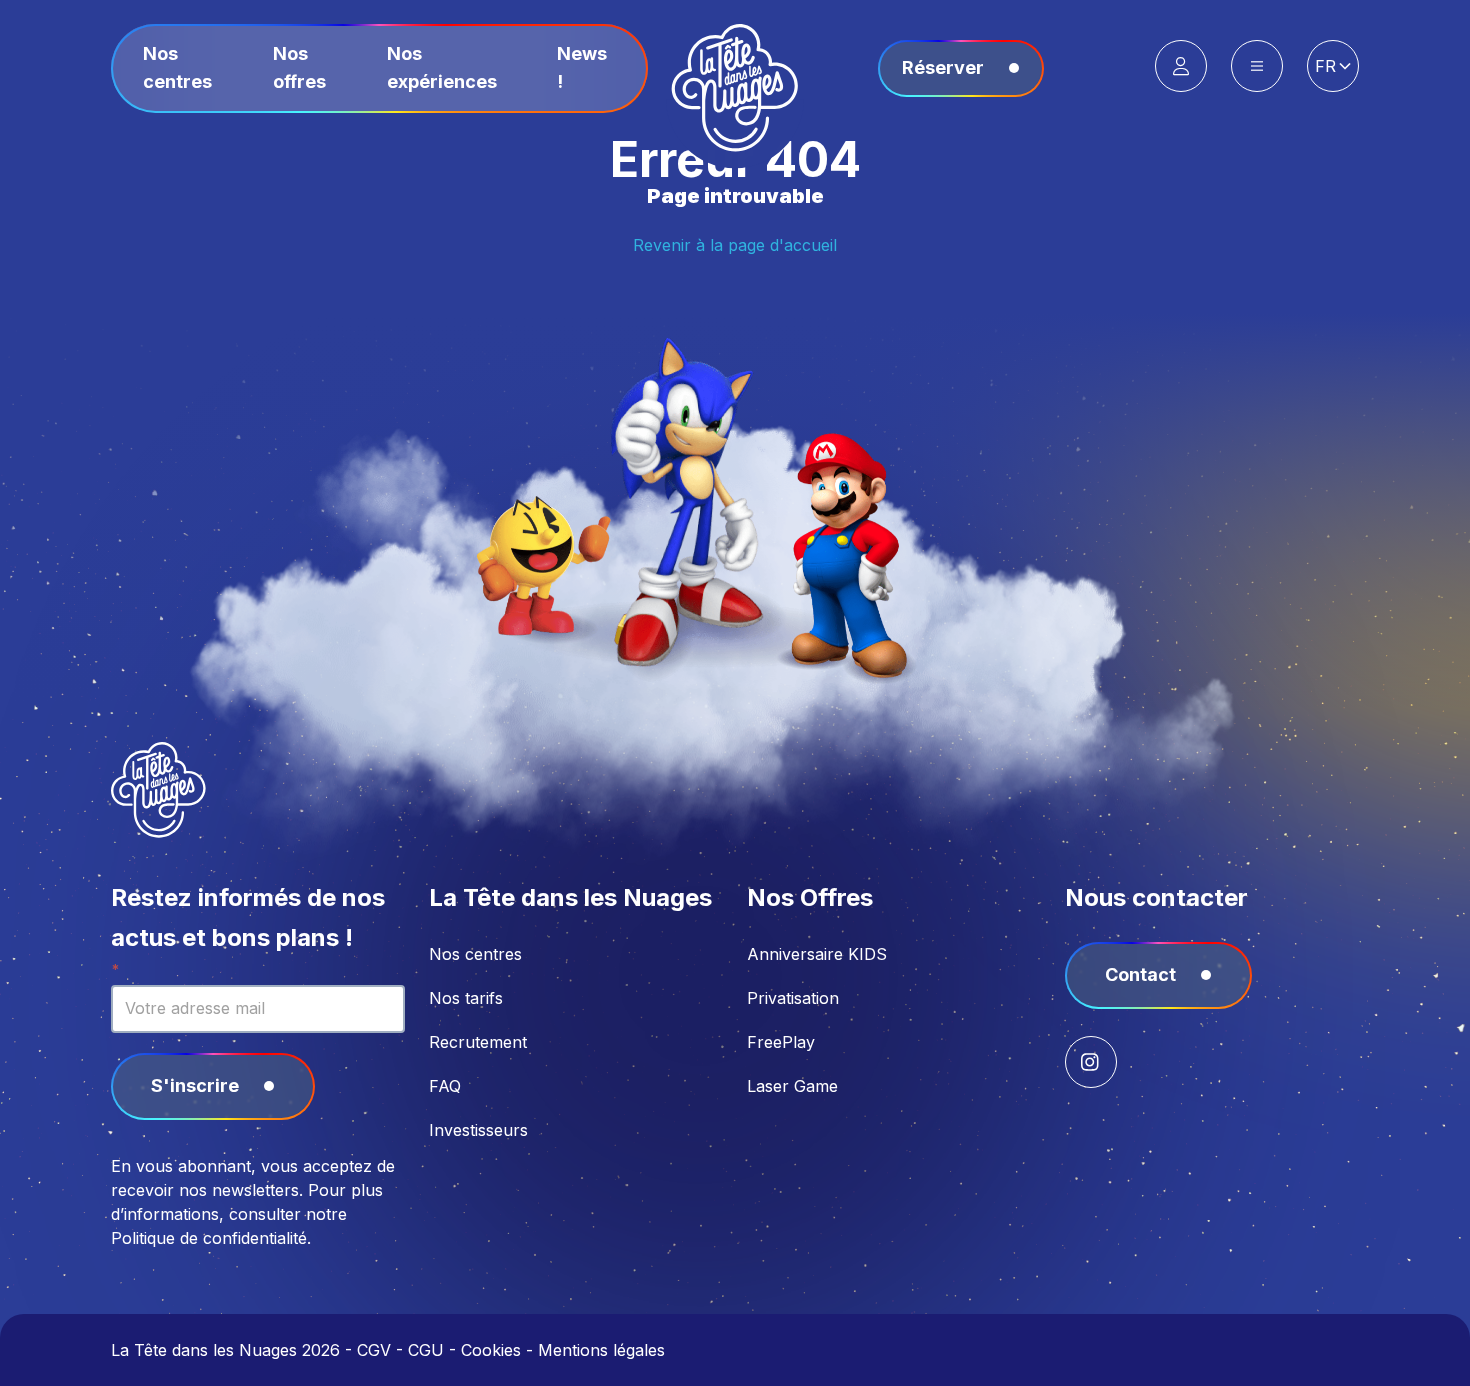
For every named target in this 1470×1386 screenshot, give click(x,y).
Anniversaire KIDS (817, 954)
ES (1333, 129)
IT (1333, 153)
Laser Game (792, 1086)
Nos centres (475, 954)
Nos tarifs (466, 998)
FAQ (445, 1086)
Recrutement (478, 1042)
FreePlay (781, 1042)
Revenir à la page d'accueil (735, 245)
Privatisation (793, 998)
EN (1333, 105)
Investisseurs (478, 1130)
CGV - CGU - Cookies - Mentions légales (511, 1350)
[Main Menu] (1257, 66)
